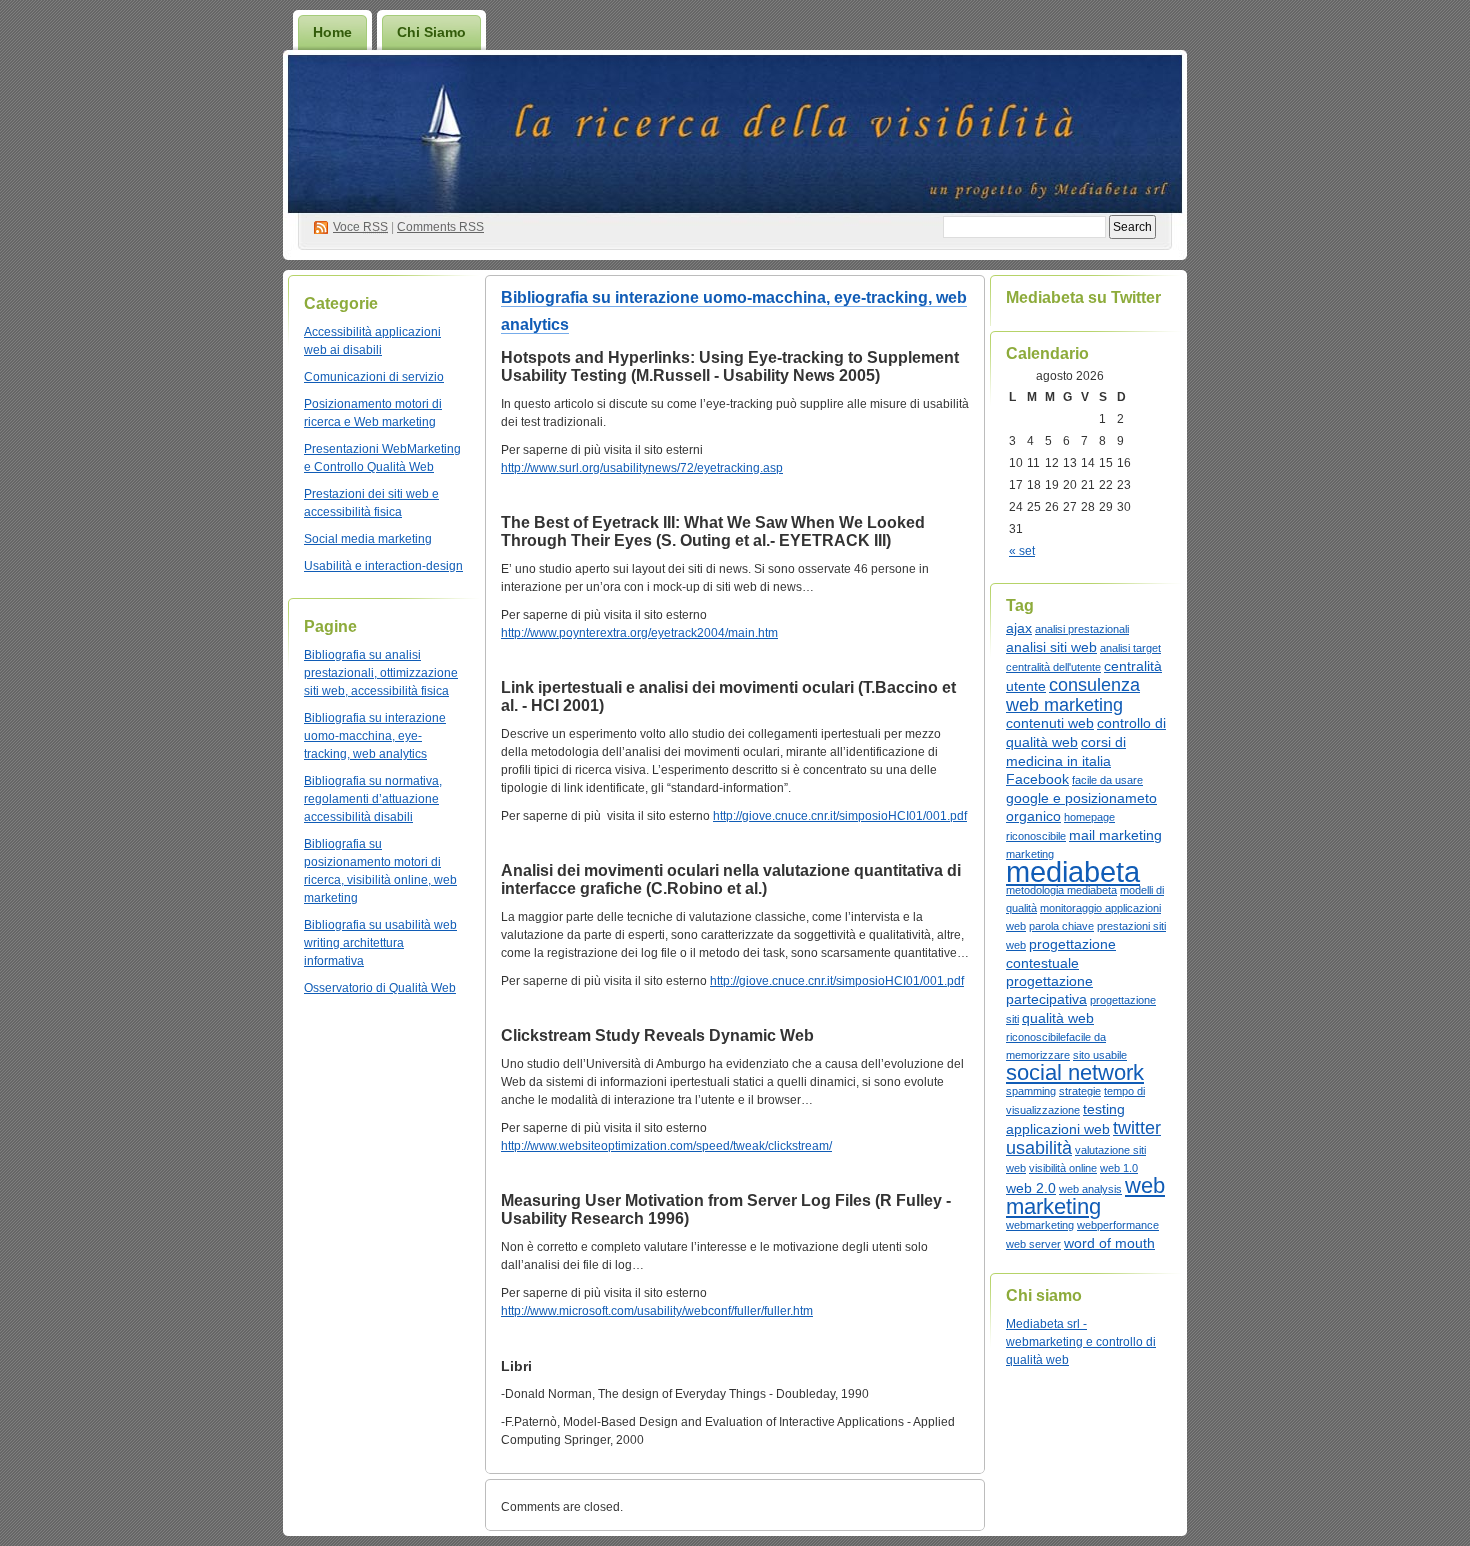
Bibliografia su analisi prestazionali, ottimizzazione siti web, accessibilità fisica (381, 673)
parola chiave (1061, 926)
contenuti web (1050, 723)
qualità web (1058, 1018)
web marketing (1085, 1196)
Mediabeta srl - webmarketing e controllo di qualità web (1081, 1342)
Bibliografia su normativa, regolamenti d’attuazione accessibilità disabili (373, 799)
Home (332, 32)
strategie (1080, 1091)
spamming (1031, 1091)
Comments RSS (440, 227)
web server (1033, 1244)
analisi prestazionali (1082, 629)
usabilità (1039, 1148)
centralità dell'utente (1053, 667)
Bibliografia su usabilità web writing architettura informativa (380, 943)
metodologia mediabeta (1061, 890)
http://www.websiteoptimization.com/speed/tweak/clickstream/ (666, 1146)
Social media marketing (368, 539)
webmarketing (1040, 1225)
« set (1022, 551)
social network (1075, 1072)
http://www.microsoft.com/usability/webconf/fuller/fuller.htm (657, 1311)
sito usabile (1100, 1055)
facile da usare (1107, 780)
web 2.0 (1031, 1188)
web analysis (1090, 1189)
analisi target (1130, 648)
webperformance (1118, 1225)
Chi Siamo (431, 32)
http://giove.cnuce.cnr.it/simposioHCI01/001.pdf (840, 816)
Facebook (1037, 779)
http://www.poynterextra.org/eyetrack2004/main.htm (639, 633)
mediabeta (1073, 871)
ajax (1019, 628)
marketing (1030, 854)
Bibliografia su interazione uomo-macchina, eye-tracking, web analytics (375, 736)
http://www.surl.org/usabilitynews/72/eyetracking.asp (642, 468)
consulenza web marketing (1073, 695)
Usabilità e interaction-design (383, 566)
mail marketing (1115, 835)
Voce (360, 227)
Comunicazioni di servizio (374, 377)
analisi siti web (1051, 647)
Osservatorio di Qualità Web (380, 988)
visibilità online (1063, 1168)
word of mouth (1109, 1243)
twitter (1137, 1128)
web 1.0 (1119, 1168)
